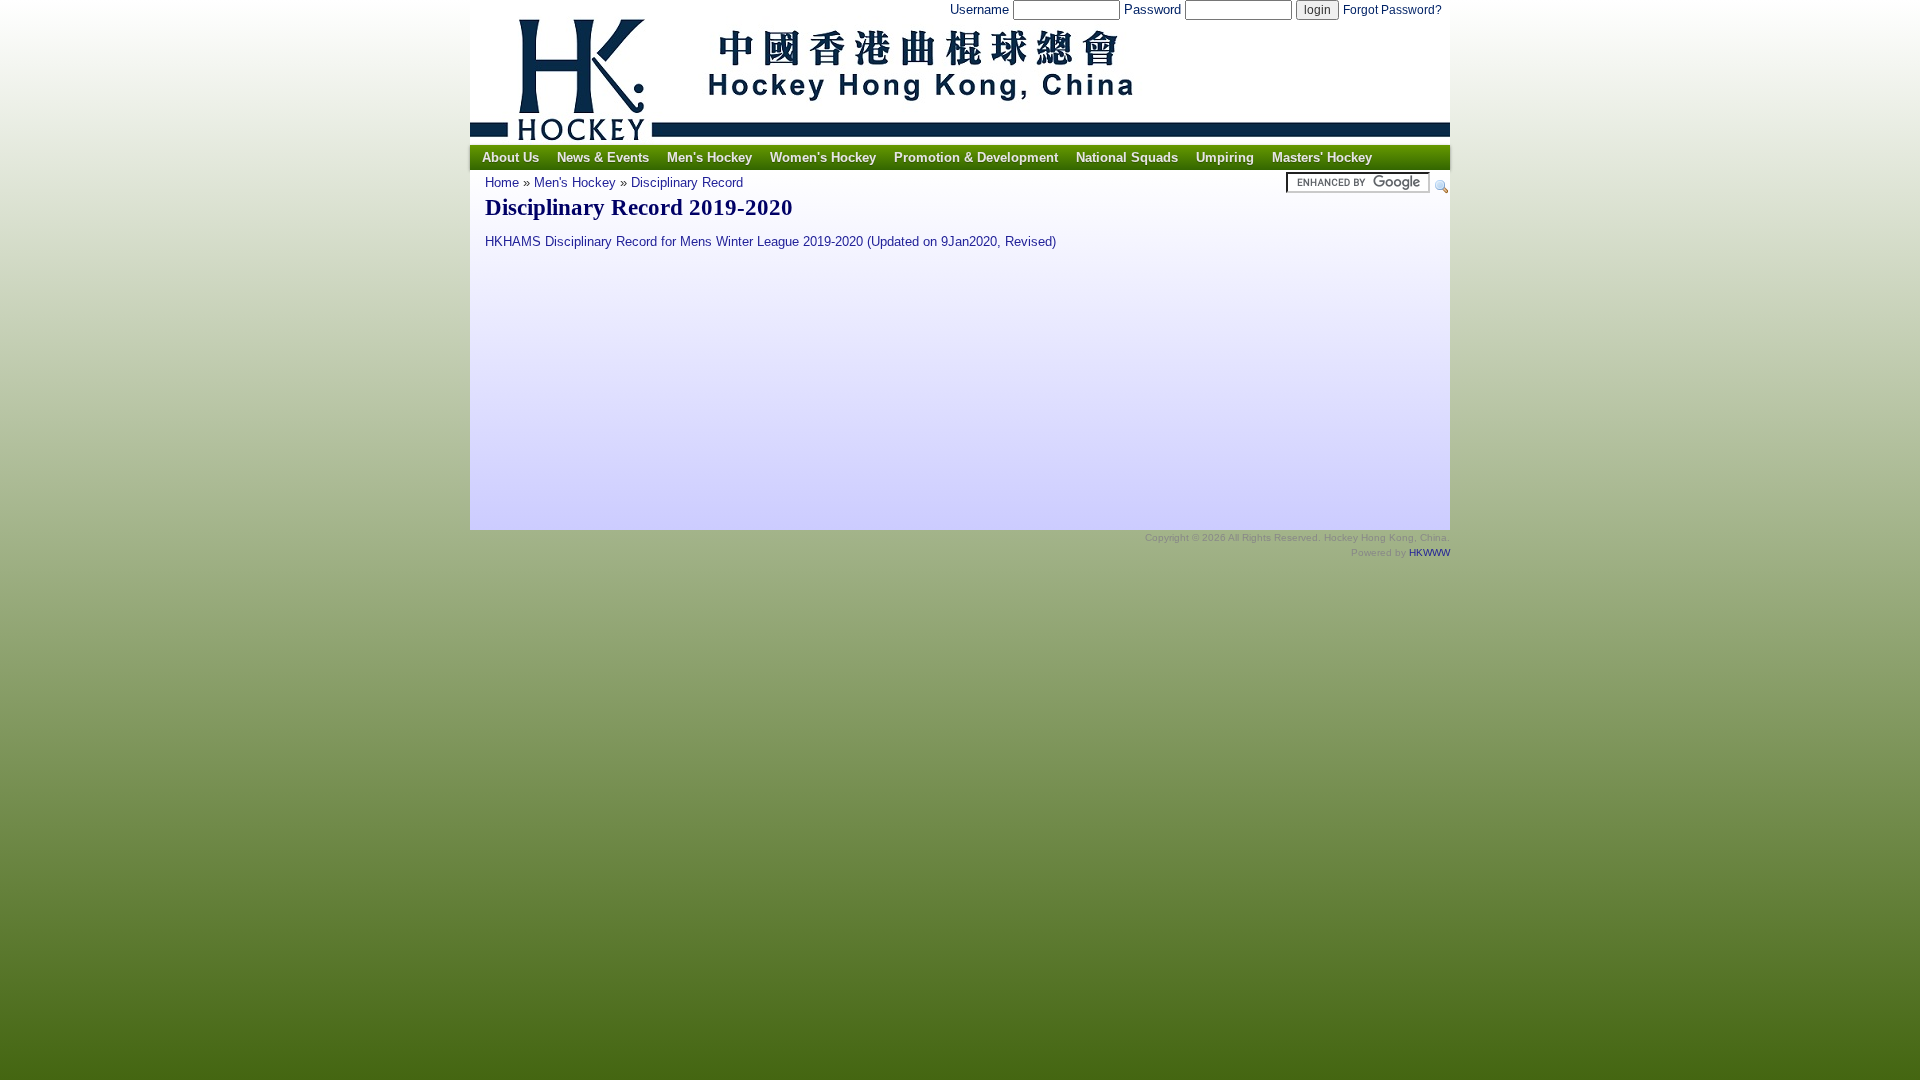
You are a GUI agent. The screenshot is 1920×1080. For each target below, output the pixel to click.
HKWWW (1429, 552)
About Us (510, 157)
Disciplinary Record (687, 182)
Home (502, 182)
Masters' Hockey (1322, 157)
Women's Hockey (823, 157)
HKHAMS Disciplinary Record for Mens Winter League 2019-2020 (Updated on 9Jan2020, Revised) (770, 241)
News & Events (603, 157)
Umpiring (1225, 157)
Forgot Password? (1392, 10)
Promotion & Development (976, 157)
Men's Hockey (709, 157)
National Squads (1127, 157)
